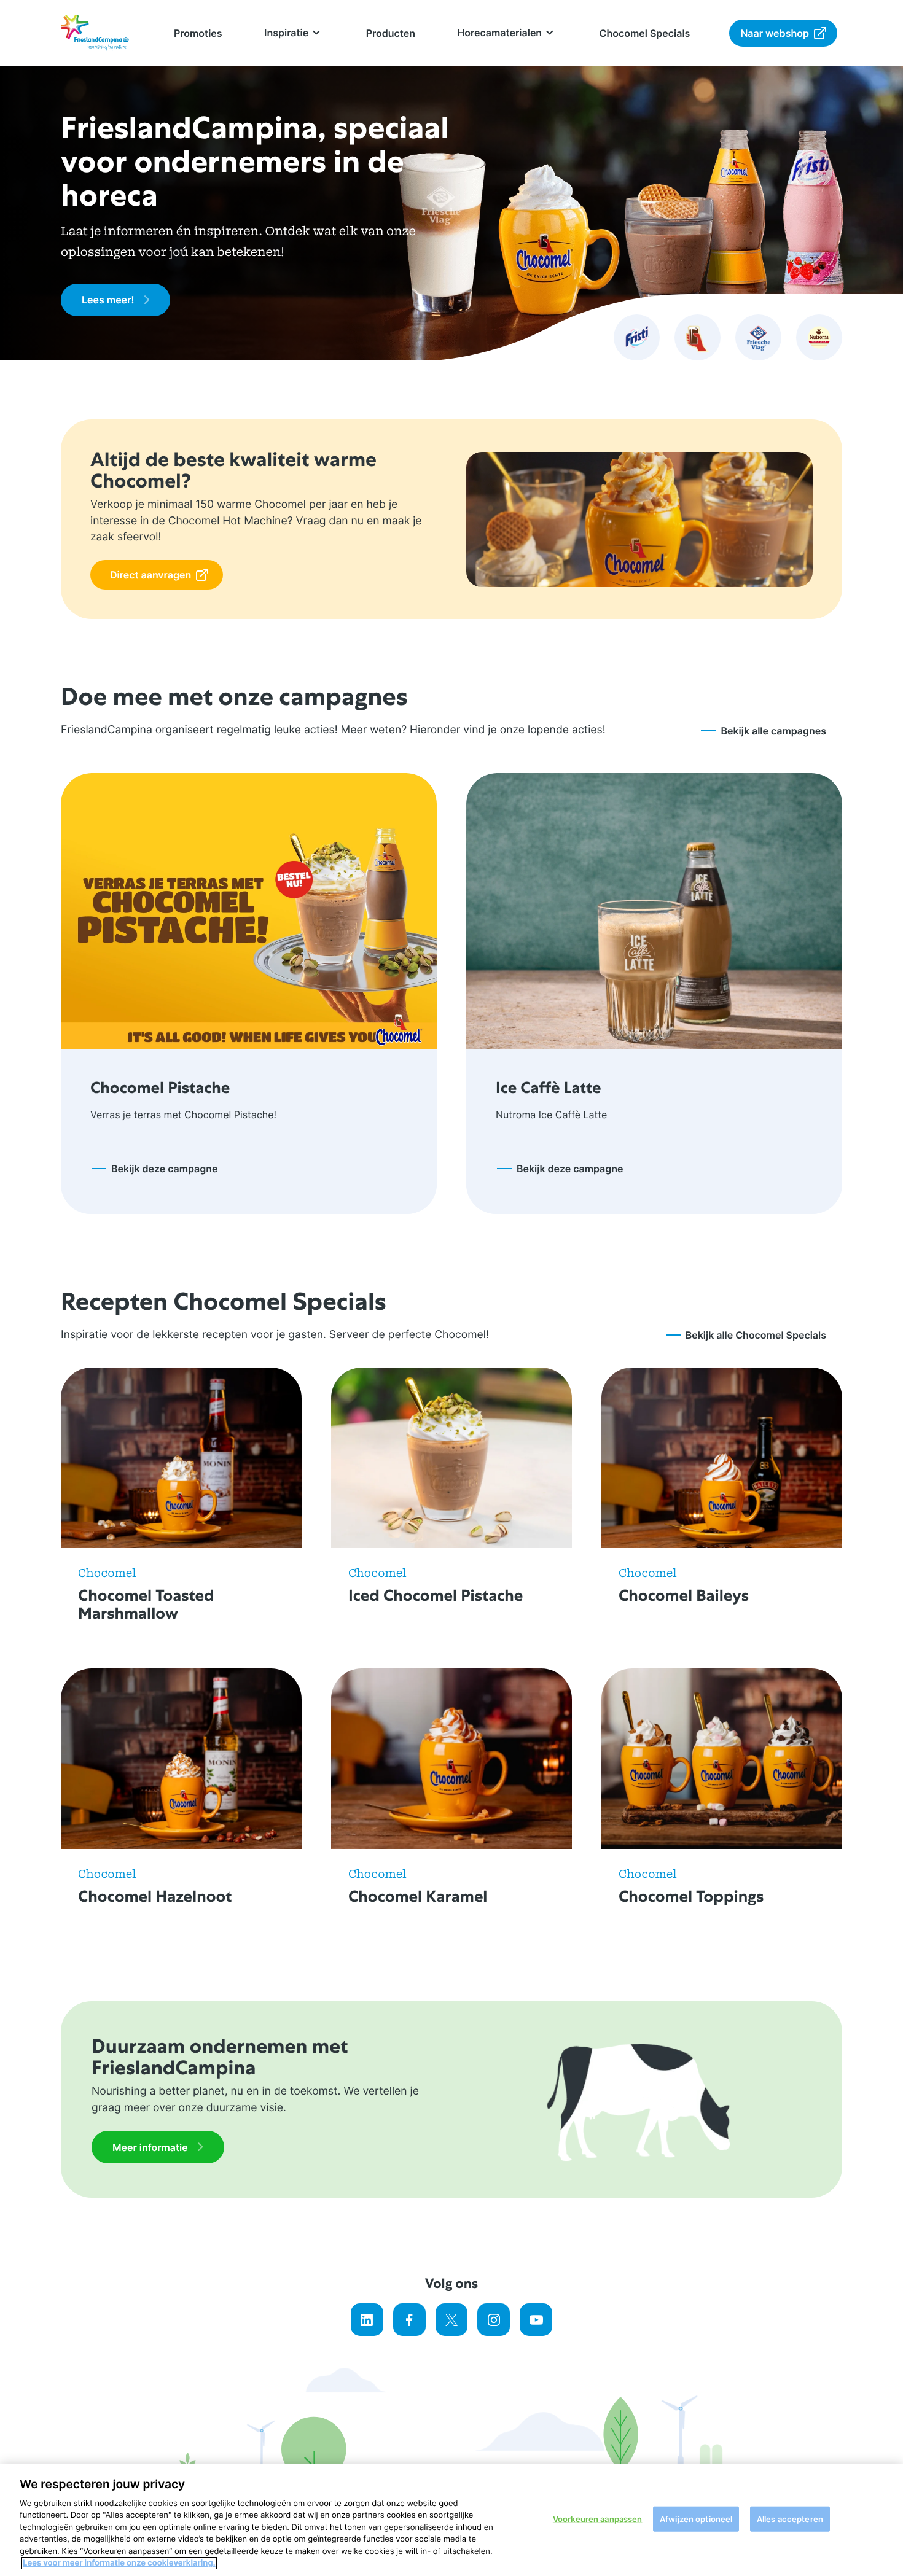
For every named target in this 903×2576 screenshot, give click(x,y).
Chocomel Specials (645, 33)
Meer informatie (150, 2147)
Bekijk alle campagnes (773, 731)
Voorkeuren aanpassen (598, 2519)
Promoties (198, 33)
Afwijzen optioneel (696, 2519)
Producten (391, 33)
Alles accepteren (790, 2519)
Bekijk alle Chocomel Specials (756, 1335)
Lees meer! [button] (108, 300)
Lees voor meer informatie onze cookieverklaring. (119, 2563)
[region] (451, 2520)
